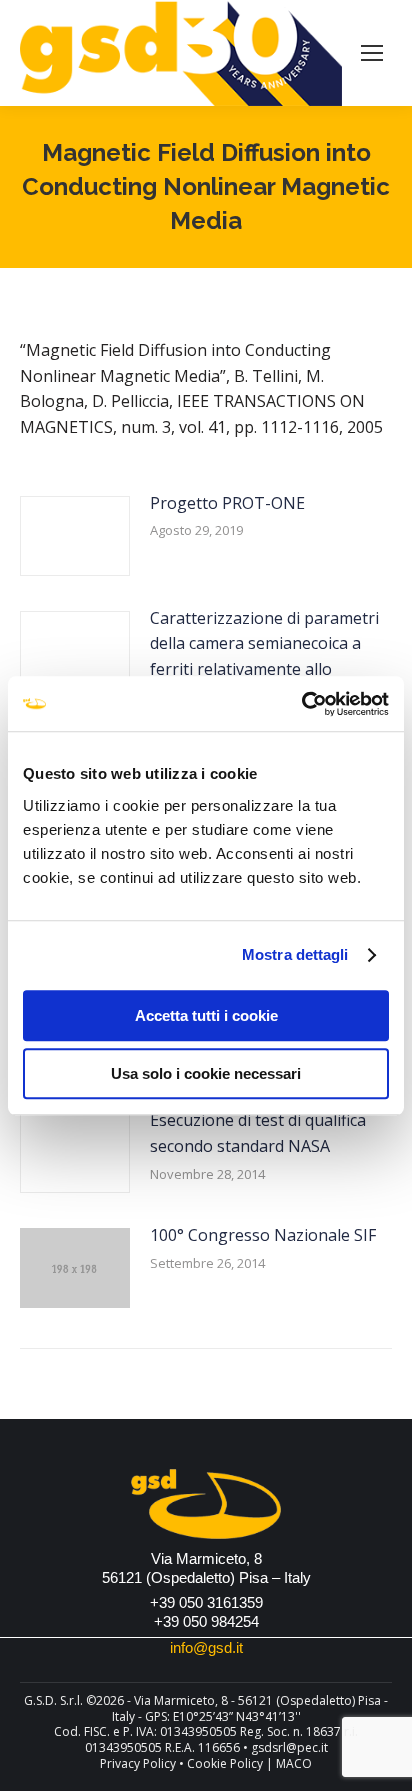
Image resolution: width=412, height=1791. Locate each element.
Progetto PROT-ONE (227, 503)
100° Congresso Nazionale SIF (263, 1235)
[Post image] (75, 536)
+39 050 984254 (206, 1621)
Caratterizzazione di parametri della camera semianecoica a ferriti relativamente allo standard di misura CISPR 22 (264, 656)
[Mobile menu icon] (372, 53)
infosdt (206, 1647)
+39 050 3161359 (206, 1602)
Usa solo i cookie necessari (206, 1073)
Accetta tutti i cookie (206, 1015)
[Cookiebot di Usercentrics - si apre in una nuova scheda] (301, 704)
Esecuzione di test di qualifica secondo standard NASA (258, 1133)
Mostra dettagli (295, 954)
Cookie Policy (225, 1763)
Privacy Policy (138, 1763)
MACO (294, 1763)
